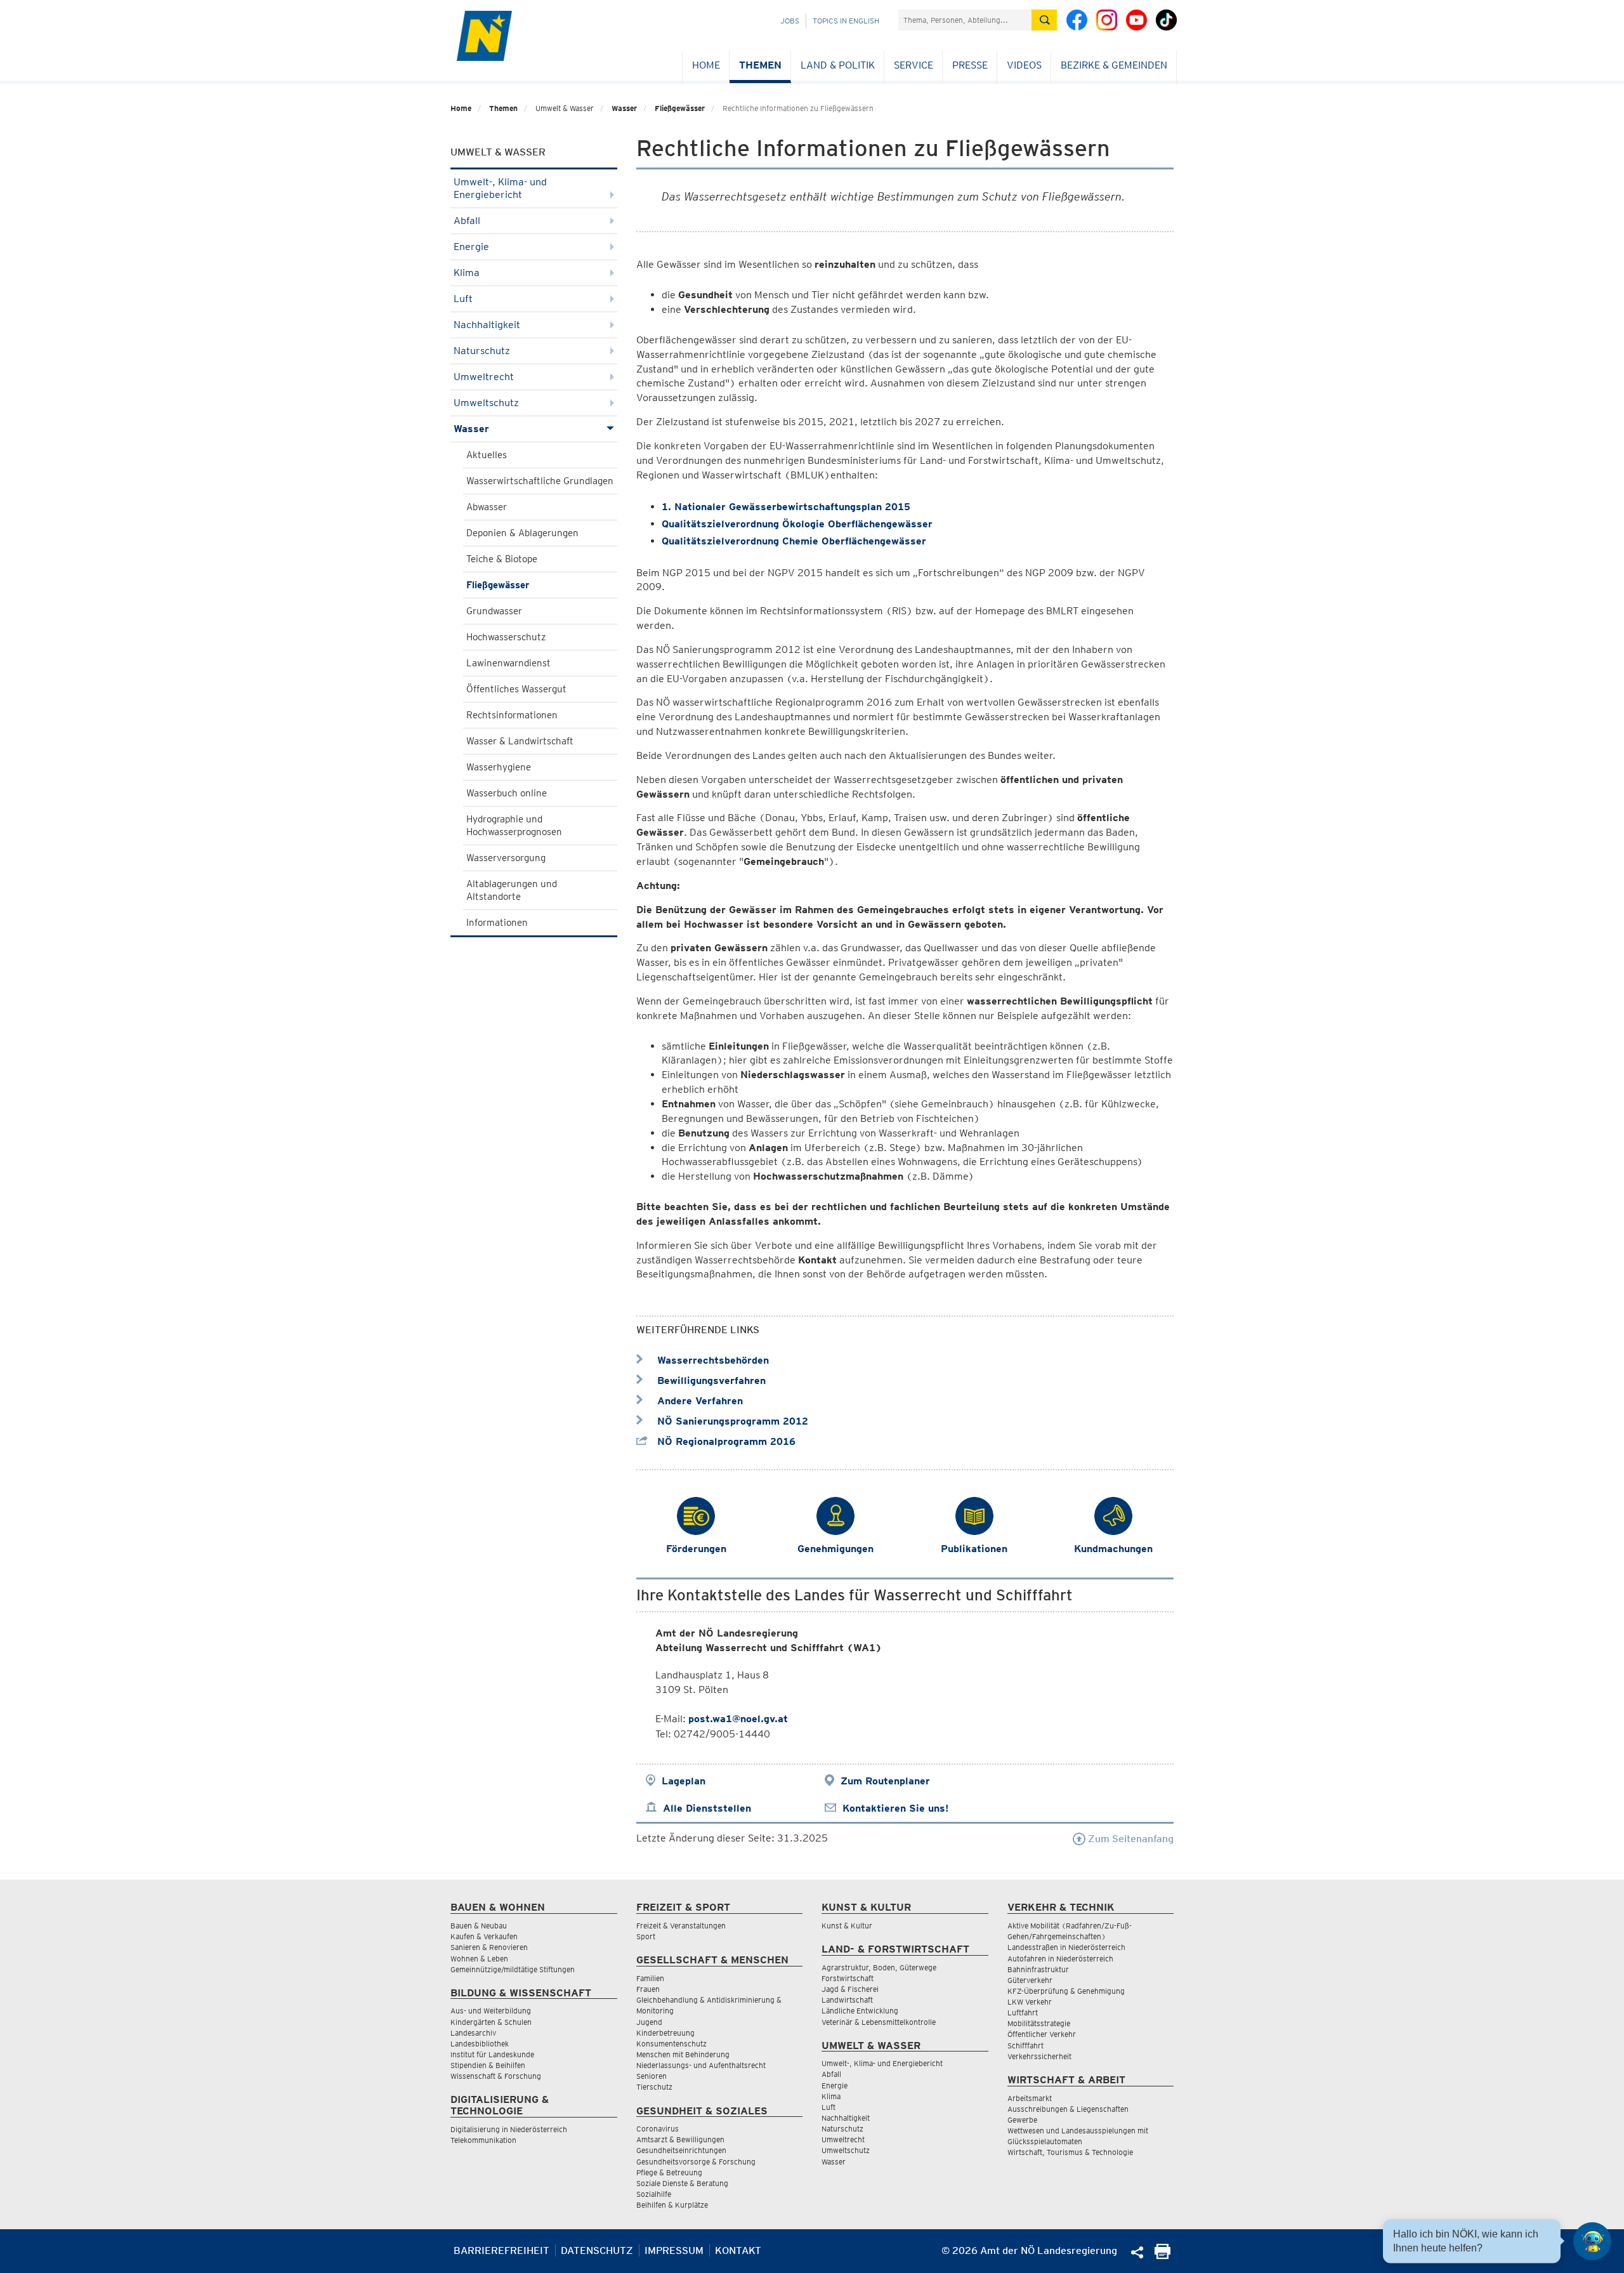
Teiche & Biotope (502, 559)
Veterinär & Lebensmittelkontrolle (879, 2022)
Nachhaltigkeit (487, 325)
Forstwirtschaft (848, 1978)
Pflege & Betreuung (669, 2172)
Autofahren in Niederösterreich (1060, 1959)
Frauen (648, 1989)
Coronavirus (658, 2129)
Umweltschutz (486, 403)
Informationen (497, 923)
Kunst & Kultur (847, 1926)
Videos (1024, 65)
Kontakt (738, 2250)
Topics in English (846, 21)
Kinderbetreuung (665, 2033)
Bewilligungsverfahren (710, 1380)
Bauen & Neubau (479, 1926)
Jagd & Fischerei (850, 1989)
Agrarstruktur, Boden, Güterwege (879, 1967)
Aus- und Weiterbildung (491, 2011)
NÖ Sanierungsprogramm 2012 (731, 1421)
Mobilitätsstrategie (1039, 2023)
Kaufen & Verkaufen (484, 1936)
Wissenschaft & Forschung (496, 2076)
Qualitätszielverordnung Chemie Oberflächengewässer (796, 541)
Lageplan (684, 1781)
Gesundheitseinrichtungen (681, 2150)
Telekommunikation (483, 2140)
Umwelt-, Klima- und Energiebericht (500, 188)
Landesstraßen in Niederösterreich (1066, 1947)
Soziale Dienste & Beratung (682, 2183)
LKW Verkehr (1030, 2002)
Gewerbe (1022, 2120)
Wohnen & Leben (479, 1959)
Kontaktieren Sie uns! (895, 1808)
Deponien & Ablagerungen (522, 533)
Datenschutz (597, 2250)
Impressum (674, 2250)
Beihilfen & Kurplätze (672, 2205)
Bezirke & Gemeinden (1114, 65)
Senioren (652, 2076)
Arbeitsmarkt (1030, 2098)
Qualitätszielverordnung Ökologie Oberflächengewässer (797, 524)
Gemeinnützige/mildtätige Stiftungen (513, 1969)
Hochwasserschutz (506, 637)
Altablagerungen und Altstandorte (512, 890)
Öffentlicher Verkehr (1042, 2034)
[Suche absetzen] (1044, 20)
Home (706, 65)
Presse (970, 65)
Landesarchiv (473, 2033)
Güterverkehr (1030, 1980)
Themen (760, 65)
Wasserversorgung (506, 858)
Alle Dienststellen (707, 1808)
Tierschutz (654, 2087)
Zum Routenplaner (885, 1781)
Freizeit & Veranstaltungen (681, 1926)
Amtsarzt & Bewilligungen (680, 2139)
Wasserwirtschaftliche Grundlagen (540, 481)
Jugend (649, 2022)
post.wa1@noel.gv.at (738, 1719)
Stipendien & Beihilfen (488, 2065)
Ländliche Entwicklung (860, 2011)
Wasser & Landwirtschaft (520, 741)
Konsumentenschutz (671, 2044)
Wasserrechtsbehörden (711, 1360)
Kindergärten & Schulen (491, 2022)
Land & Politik (838, 65)
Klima (467, 273)
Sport (646, 1936)
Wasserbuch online (507, 793)
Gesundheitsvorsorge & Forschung (696, 2162)
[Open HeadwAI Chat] (1592, 2241)
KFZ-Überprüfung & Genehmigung (1066, 1991)
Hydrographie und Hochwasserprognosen (514, 826)
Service (913, 65)
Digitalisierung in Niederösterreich (509, 2129)
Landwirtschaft (847, 2000)
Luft (463, 299)
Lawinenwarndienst (508, 663)
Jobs (790, 21)
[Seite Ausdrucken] (1162, 2256)
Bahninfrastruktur (1038, 1969)
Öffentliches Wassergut (516, 689)
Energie (471, 247)
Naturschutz (482, 351)
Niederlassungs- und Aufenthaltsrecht (701, 2065)
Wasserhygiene (499, 767)
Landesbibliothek (480, 2044)
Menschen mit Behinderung (683, 2054)
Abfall (467, 221)
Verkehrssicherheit (1039, 2056)
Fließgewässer (680, 108)
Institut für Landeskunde (492, 2054)
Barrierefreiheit (501, 2250)
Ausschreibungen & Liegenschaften (1068, 2109)
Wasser (624, 108)
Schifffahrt (1025, 2046)
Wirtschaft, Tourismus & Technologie (1070, 2152)
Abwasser (487, 507)
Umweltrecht (484, 377)
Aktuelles (487, 455)
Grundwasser (494, 611)
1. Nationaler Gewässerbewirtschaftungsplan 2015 (786, 507)
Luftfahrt (1023, 2013)
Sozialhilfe (654, 2194)
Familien (650, 1978)
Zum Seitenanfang (1130, 1839)
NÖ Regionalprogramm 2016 (725, 1441)
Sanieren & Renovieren (489, 1947)
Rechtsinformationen (512, 715)
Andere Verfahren (698, 1401)
